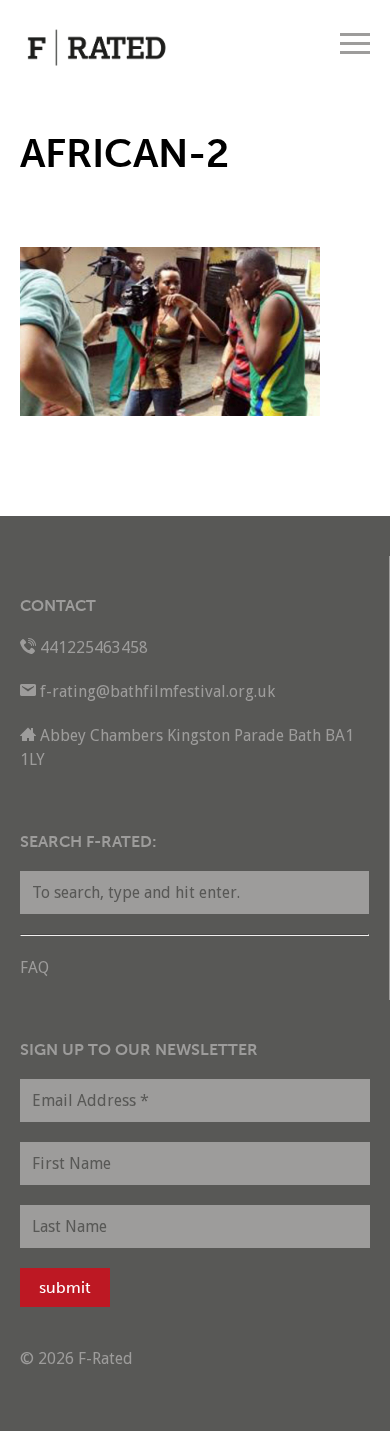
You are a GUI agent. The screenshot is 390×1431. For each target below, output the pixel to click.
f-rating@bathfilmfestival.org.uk (157, 691)
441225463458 (94, 647)
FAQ (34, 967)
